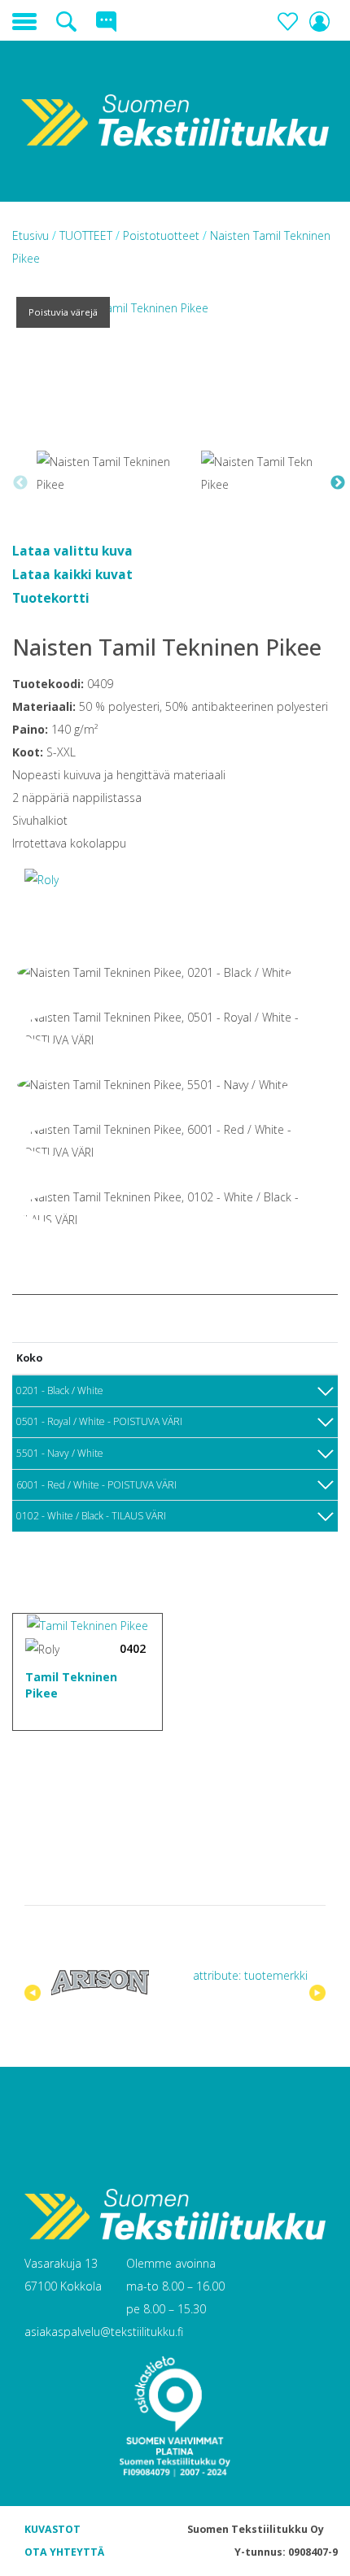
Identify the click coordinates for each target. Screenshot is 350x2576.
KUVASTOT (52, 2529)
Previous (20, 483)
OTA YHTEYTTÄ (64, 2552)
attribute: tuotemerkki (250, 1975)
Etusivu (32, 235)
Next (338, 483)
